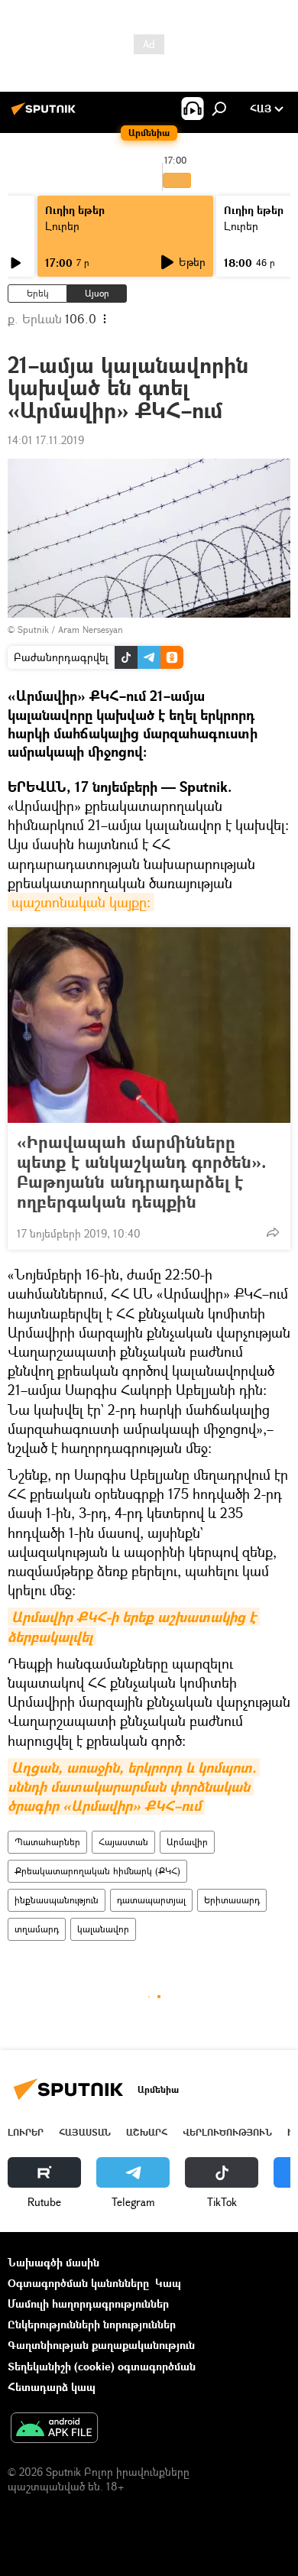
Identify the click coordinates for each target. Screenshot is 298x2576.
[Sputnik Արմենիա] (46, 114)
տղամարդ (37, 1929)
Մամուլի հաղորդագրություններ (88, 2303)
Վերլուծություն (227, 2132)
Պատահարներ (47, 1842)
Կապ (168, 2283)
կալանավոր (103, 1929)
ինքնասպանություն (57, 1900)
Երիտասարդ (232, 1900)
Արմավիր (187, 1842)
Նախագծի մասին (53, 2262)
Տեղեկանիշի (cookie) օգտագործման (102, 2366)
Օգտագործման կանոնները (78, 2283)
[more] (273, 1232)
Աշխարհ (147, 2132)
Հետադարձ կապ (52, 2387)
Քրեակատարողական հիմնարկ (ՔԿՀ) (97, 1871)
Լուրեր (62, 226)
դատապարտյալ (151, 1900)
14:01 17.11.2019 (46, 440)
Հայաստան (123, 1842)
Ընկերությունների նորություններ (92, 2324)
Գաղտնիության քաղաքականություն (101, 2345)
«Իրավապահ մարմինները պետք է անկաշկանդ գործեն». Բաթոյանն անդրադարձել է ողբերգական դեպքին (142, 1172)
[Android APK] (54, 2429)
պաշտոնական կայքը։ (81, 902)
